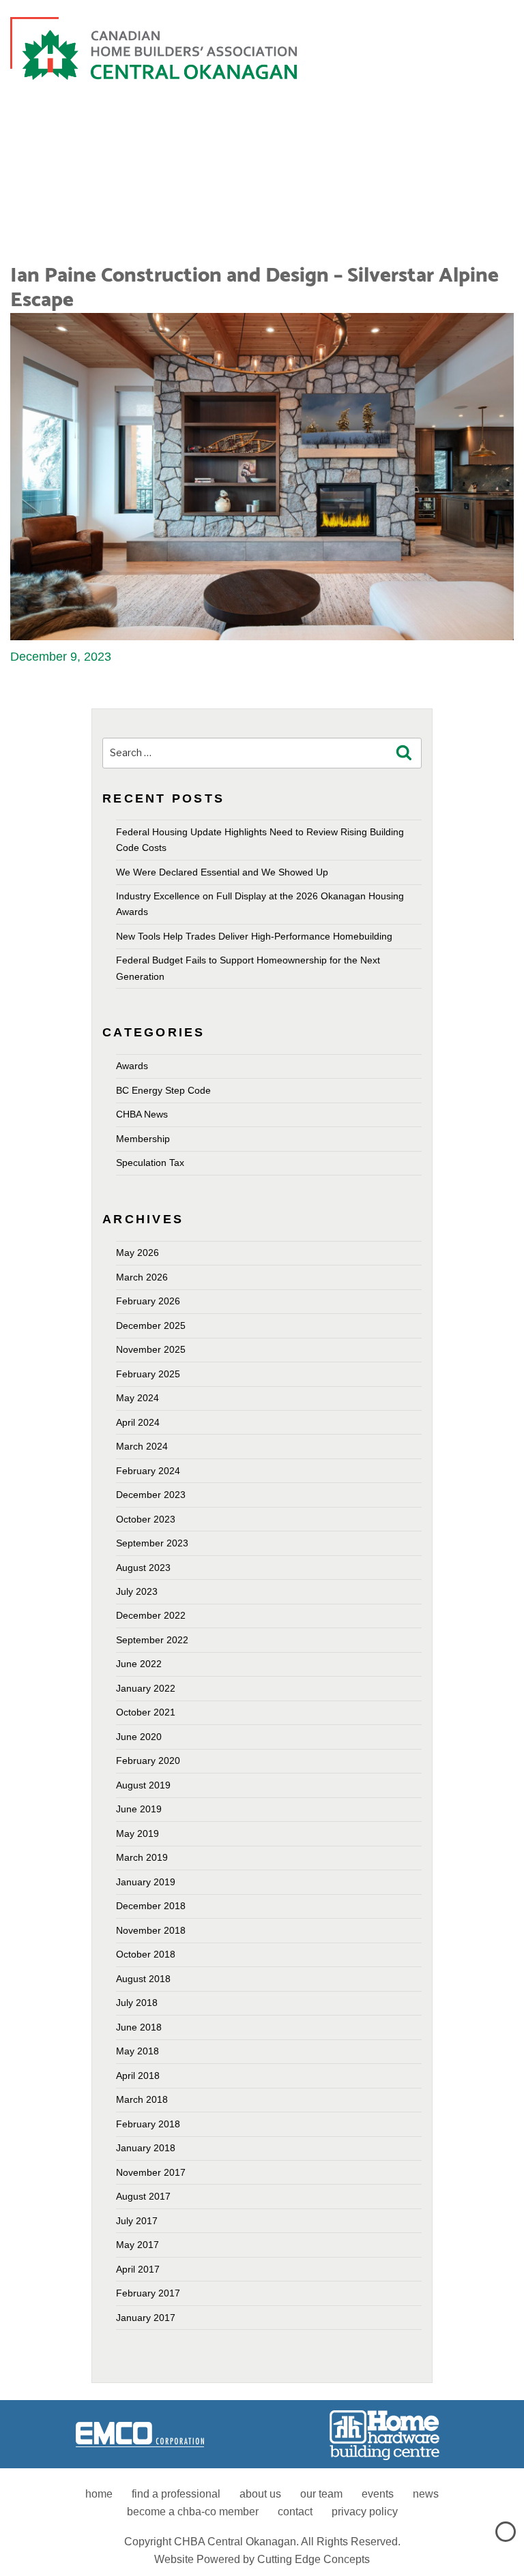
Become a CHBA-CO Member (193, 2512)
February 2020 (148, 1761)
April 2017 (138, 2269)
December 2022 (151, 1615)
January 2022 (146, 1688)
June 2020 (139, 1737)
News (426, 2494)
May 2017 (137, 2245)
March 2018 (142, 2099)
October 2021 (146, 1712)
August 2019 (143, 1785)
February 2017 (148, 2293)
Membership (143, 1139)
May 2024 (137, 1398)
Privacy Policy (365, 2512)
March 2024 (142, 1446)
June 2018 (139, 2027)
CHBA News (142, 1114)
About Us (260, 2494)
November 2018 (151, 1930)
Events (378, 2494)
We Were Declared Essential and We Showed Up (222, 872)
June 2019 (139, 1809)
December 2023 (151, 1495)
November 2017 (151, 2172)
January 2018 (146, 2148)
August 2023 (143, 1568)
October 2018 (146, 1954)
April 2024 (138, 1422)
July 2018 (137, 2003)
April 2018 (138, 2076)
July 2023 (137, 1591)
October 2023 (146, 1519)
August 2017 (143, 2196)
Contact (295, 2512)
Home (99, 2494)
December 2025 (151, 1326)
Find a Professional (176, 2494)
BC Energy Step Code (163, 1090)
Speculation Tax (150, 1163)
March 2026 (142, 1277)
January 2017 (146, 2318)
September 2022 (152, 1640)
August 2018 (143, 1979)
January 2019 (146, 1882)
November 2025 (151, 1349)
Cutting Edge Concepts (314, 2559)
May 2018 (137, 2051)
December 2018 (151, 1906)
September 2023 (152, 1543)
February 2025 (148, 1374)
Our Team (321, 2494)
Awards (132, 1066)
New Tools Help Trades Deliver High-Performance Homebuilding (254, 936)
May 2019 (137, 1833)
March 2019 (142, 1857)
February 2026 (148, 1301)
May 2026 (137, 1253)
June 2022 (139, 1664)
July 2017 (137, 2221)
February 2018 (148, 2124)
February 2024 (148, 1471)
